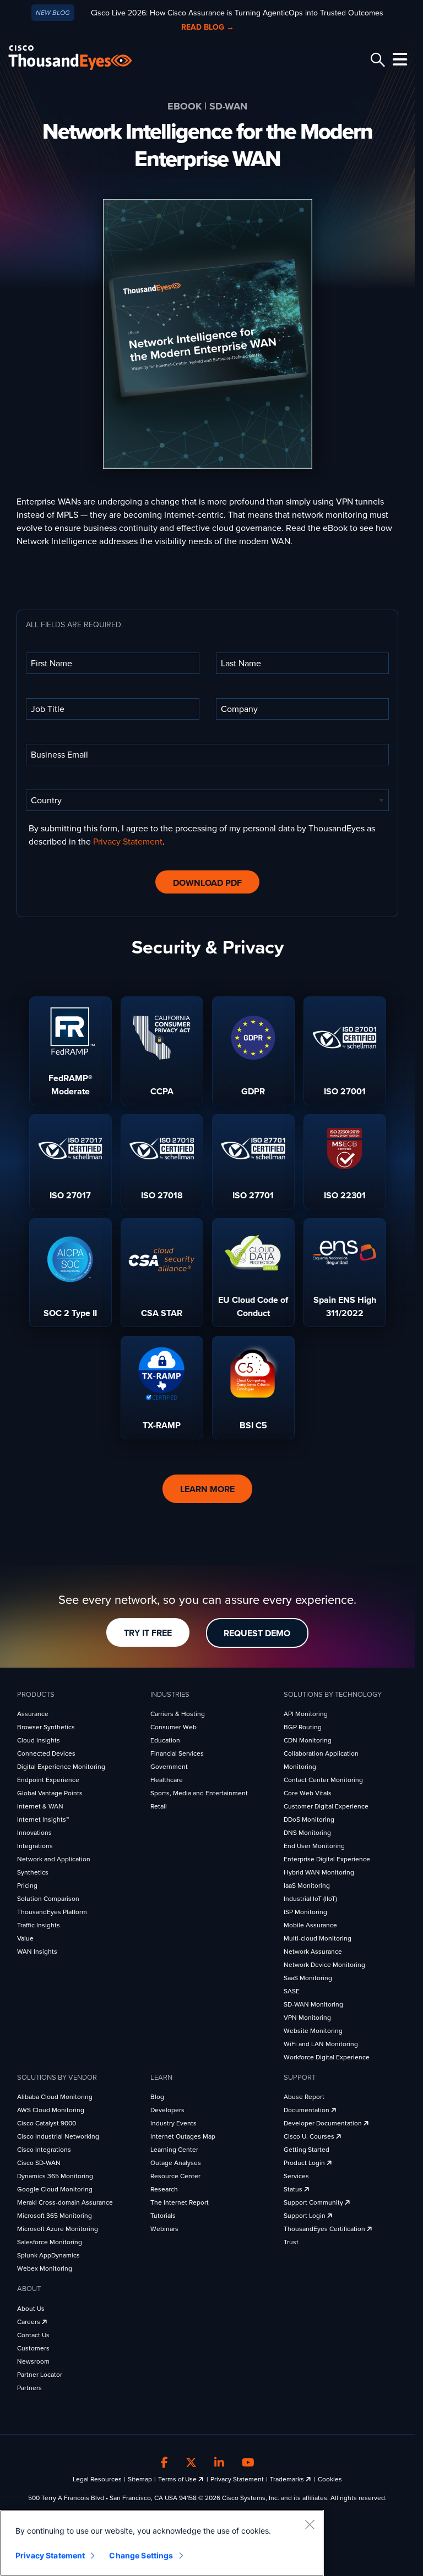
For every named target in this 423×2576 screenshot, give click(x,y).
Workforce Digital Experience (327, 2057)
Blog (157, 2097)
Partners (29, 2388)
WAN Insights (37, 1952)
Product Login (305, 2163)
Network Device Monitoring (324, 1965)
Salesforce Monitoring (50, 2242)
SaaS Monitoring (308, 1978)
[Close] (310, 2524)
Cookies (330, 2479)
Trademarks (288, 2479)
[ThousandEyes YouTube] (248, 2463)
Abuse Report (304, 2097)
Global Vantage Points (50, 1793)
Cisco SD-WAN (39, 2163)
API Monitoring (306, 1714)
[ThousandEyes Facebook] (164, 2463)
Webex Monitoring (45, 2268)
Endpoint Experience (48, 1780)
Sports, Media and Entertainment (199, 1793)
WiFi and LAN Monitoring (321, 2044)
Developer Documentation (324, 2123)
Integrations (35, 1846)
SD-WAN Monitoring (313, 2004)
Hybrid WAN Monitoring (319, 1872)
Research (164, 2189)
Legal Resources (97, 2479)
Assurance (33, 1714)
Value (25, 1938)
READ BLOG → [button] (208, 27)
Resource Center (175, 2176)
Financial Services (177, 1753)
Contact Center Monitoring (323, 1780)
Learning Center (174, 2150)
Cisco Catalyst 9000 (47, 2123)
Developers (167, 2110)
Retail (159, 1806)
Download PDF (207, 883)
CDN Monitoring (308, 1740)
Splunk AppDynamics (48, 2255)
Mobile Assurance (310, 1925)
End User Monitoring (314, 1846)
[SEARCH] (376, 60)
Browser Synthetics (46, 1727)
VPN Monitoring (307, 2018)
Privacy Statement (128, 842)
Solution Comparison (48, 1899)
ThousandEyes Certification (325, 2229)
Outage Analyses (176, 2163)
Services (296, 2176)
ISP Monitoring (305, 1912)
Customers (33, 2348)
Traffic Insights (39, 1925)
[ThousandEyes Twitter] (191, 2463)
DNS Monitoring (307, 1833)
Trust (291, 2242)
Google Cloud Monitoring (55, 2189)
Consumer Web (173, 1727)
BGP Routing (303, 1727)
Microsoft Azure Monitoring (58, 2229)
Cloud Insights (39, 1740)
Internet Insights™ (43, 1819)
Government (169, 1767)
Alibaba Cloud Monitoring (55, 2097)
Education (165, 1740)
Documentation (307, 2110)
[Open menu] (398, 59)
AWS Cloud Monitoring (51, 2110)
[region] (162, 2543)
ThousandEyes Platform (52, 1912)
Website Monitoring (313, 2031)
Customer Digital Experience (326, 1806)
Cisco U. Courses (310, 2136)
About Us (31, 2309)
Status (294, 2189)
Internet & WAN (40, 1806)
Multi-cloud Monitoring (318, 1938)
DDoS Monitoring (309, 1819)
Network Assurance (313, 1952)
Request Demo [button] (257, 1634)
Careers (29, 2322)
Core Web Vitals (308, 1793)
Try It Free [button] (148, 1633)
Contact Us (33, 2335)
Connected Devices (46, 1753)
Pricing (27, 1886)
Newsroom (33, 2361)
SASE (292, 1991)
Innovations (34, 1833)
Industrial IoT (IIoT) (310, 1899)
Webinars (164, 2229)
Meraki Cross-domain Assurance (65, 2202)
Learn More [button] (207, 1489)
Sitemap (140, 2479)
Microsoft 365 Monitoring (55, 2216)
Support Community (314, 2202)
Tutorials (163, 2216)
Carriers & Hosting (178, 1714)
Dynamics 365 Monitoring (55, 2176)
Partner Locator (40, 2375)
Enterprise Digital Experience (327, 1859)
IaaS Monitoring (307, 1886)
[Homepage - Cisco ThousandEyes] (81, 57)
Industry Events (173, 2123)
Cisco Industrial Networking (58, 2136)
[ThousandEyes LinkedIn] (219, 2463)
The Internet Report (180, 2202)
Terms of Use (178, 2479)
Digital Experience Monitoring (61, 1767)
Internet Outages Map (183, 2136)
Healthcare (167, 1780)
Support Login (305, 2216)
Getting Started (307, 2150)
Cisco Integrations (44, 2150)
